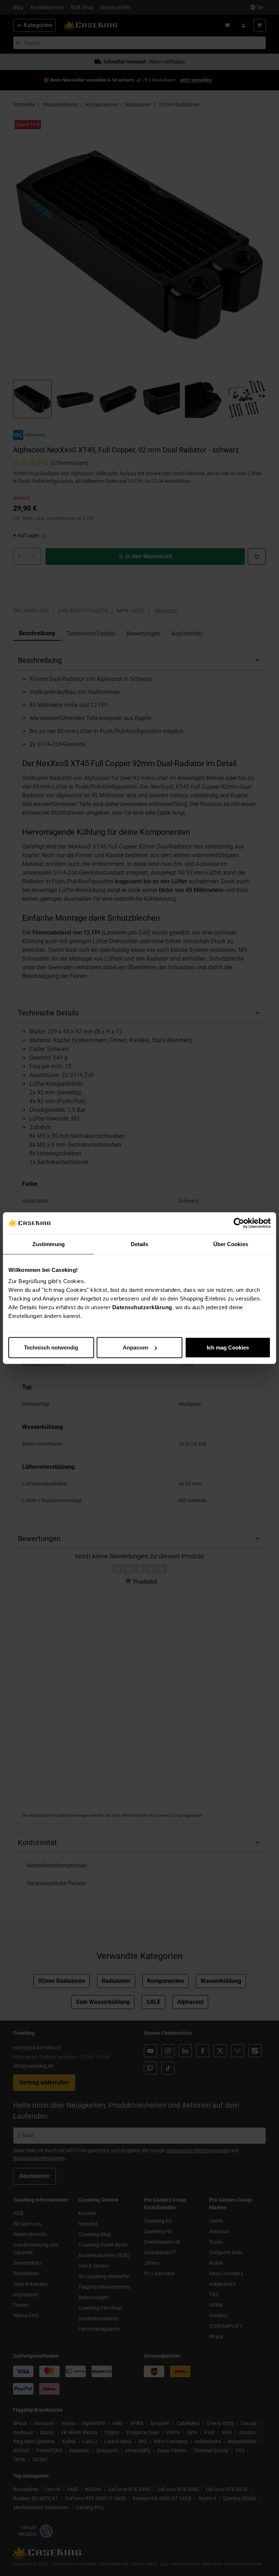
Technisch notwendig (51, 1347)
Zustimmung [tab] (48, 1244)
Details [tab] (140, 1244)
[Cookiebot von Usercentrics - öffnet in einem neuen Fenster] (239, 1223)
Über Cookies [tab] (231, 1244)
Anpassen (136, 1347)
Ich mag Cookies (228, 1347)
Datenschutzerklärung (142, 1307)
